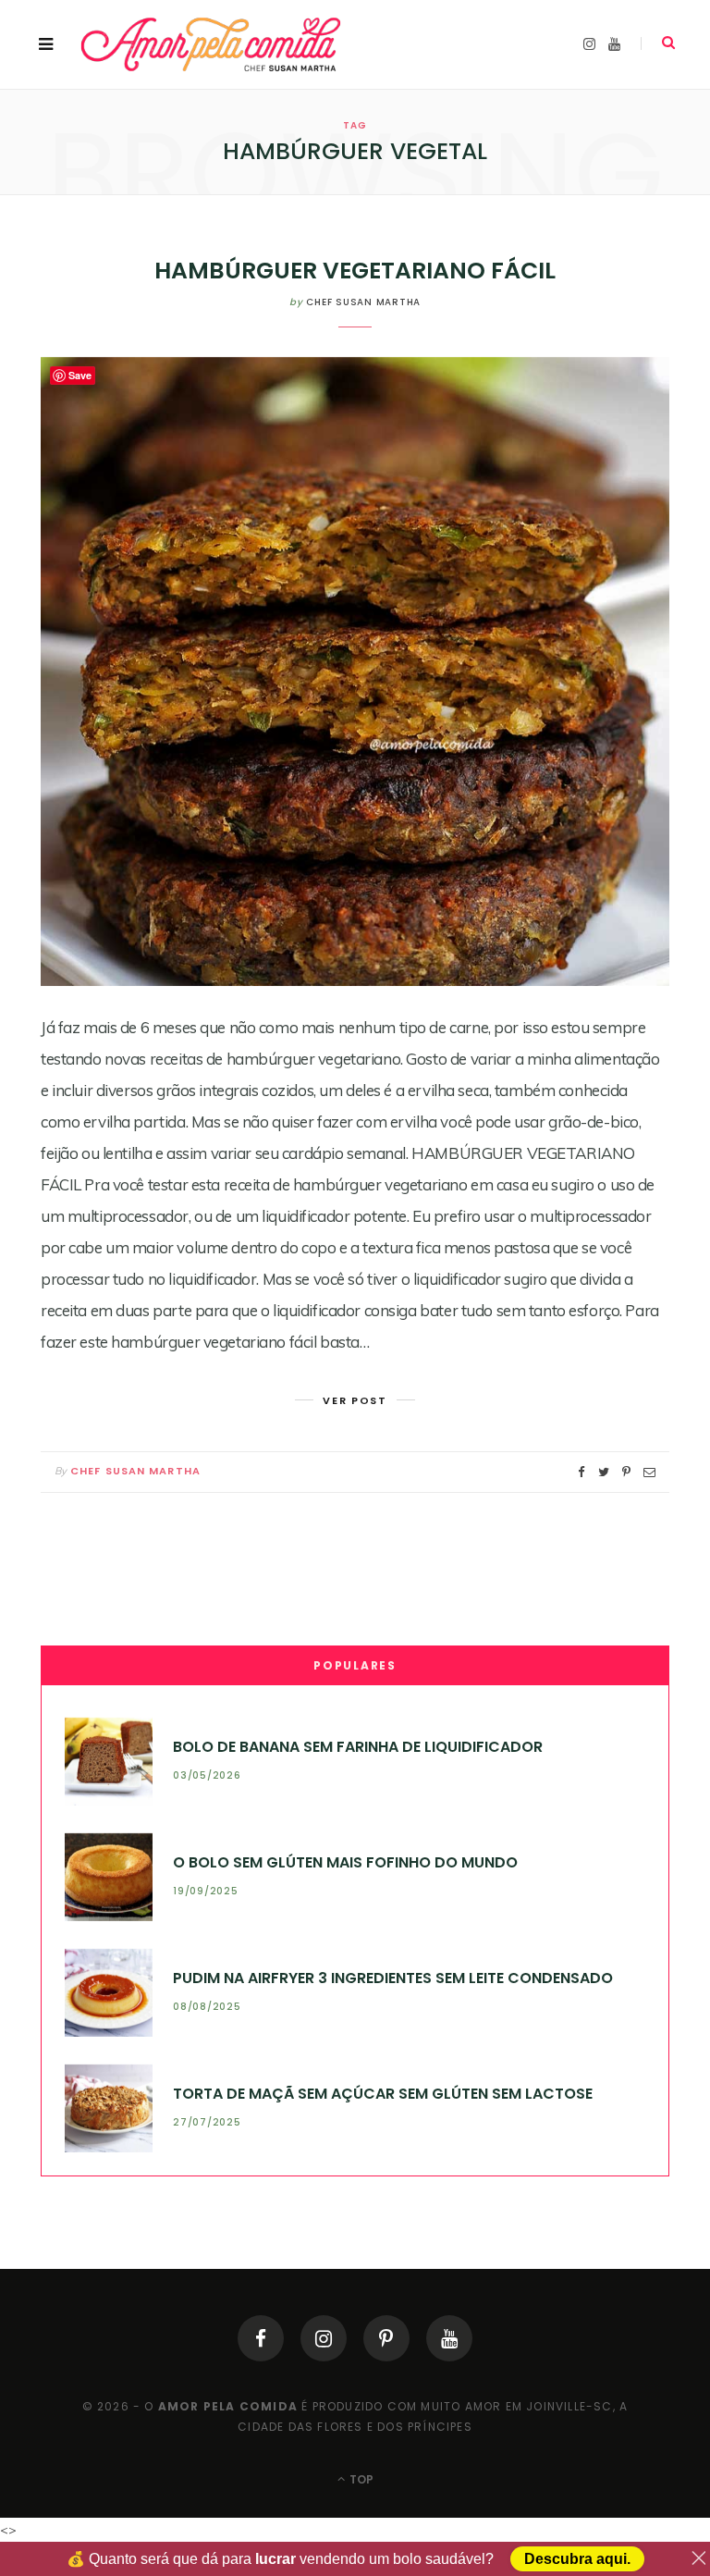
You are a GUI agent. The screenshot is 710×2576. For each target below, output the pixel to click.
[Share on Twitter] (604, 1472)
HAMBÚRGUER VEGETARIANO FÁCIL (355, 271)
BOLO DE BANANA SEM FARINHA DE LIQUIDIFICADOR (358, 1747)
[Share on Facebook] (581, 1472)
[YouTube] (449, 2338)
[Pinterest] (386, 2338)
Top (360, 2479)
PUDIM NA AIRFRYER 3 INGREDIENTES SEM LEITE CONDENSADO (393, 1978)
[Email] (649, 1472)
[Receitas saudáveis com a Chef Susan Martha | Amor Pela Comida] (212, 44)
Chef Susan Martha (363, 302)
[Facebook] (261, 2338)
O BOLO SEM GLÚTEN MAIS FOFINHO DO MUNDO (345, 1862)
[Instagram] (324, 2338)
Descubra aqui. (577, 2559)
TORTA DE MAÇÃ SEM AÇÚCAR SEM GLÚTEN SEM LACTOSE (383, 2094)
